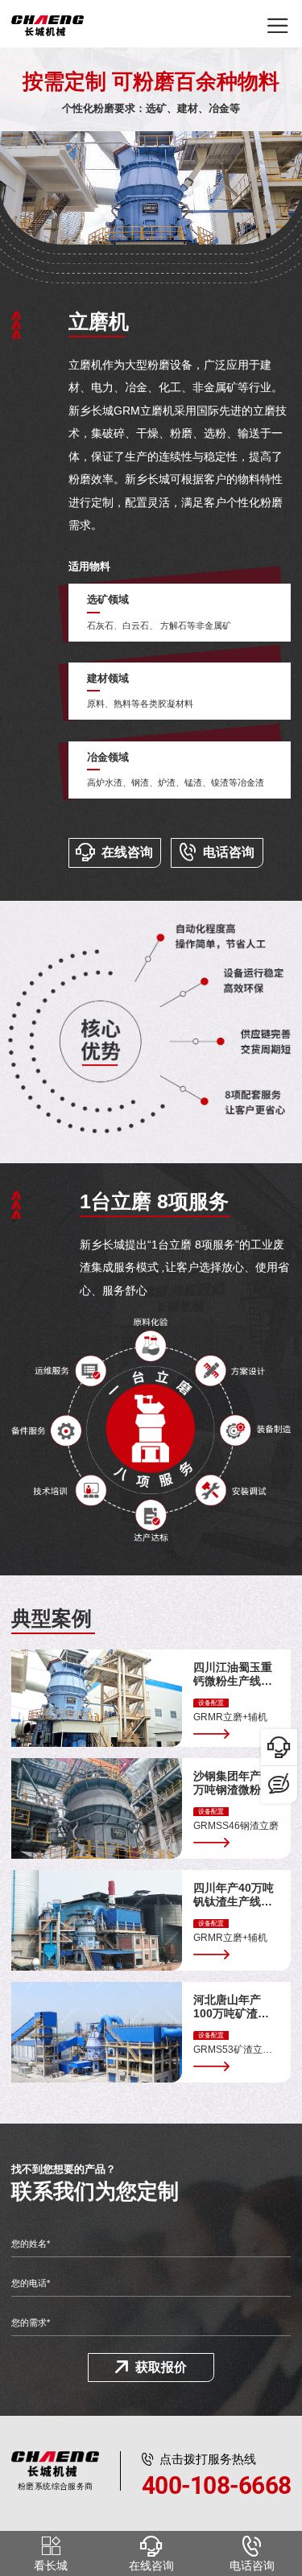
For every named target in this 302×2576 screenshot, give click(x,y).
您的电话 (31, 2283)
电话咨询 (229, 852)
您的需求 (31, 2322)
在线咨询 (127, 852)
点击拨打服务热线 (216, 2475)
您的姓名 (31, 2244)
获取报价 (161, 2367)
